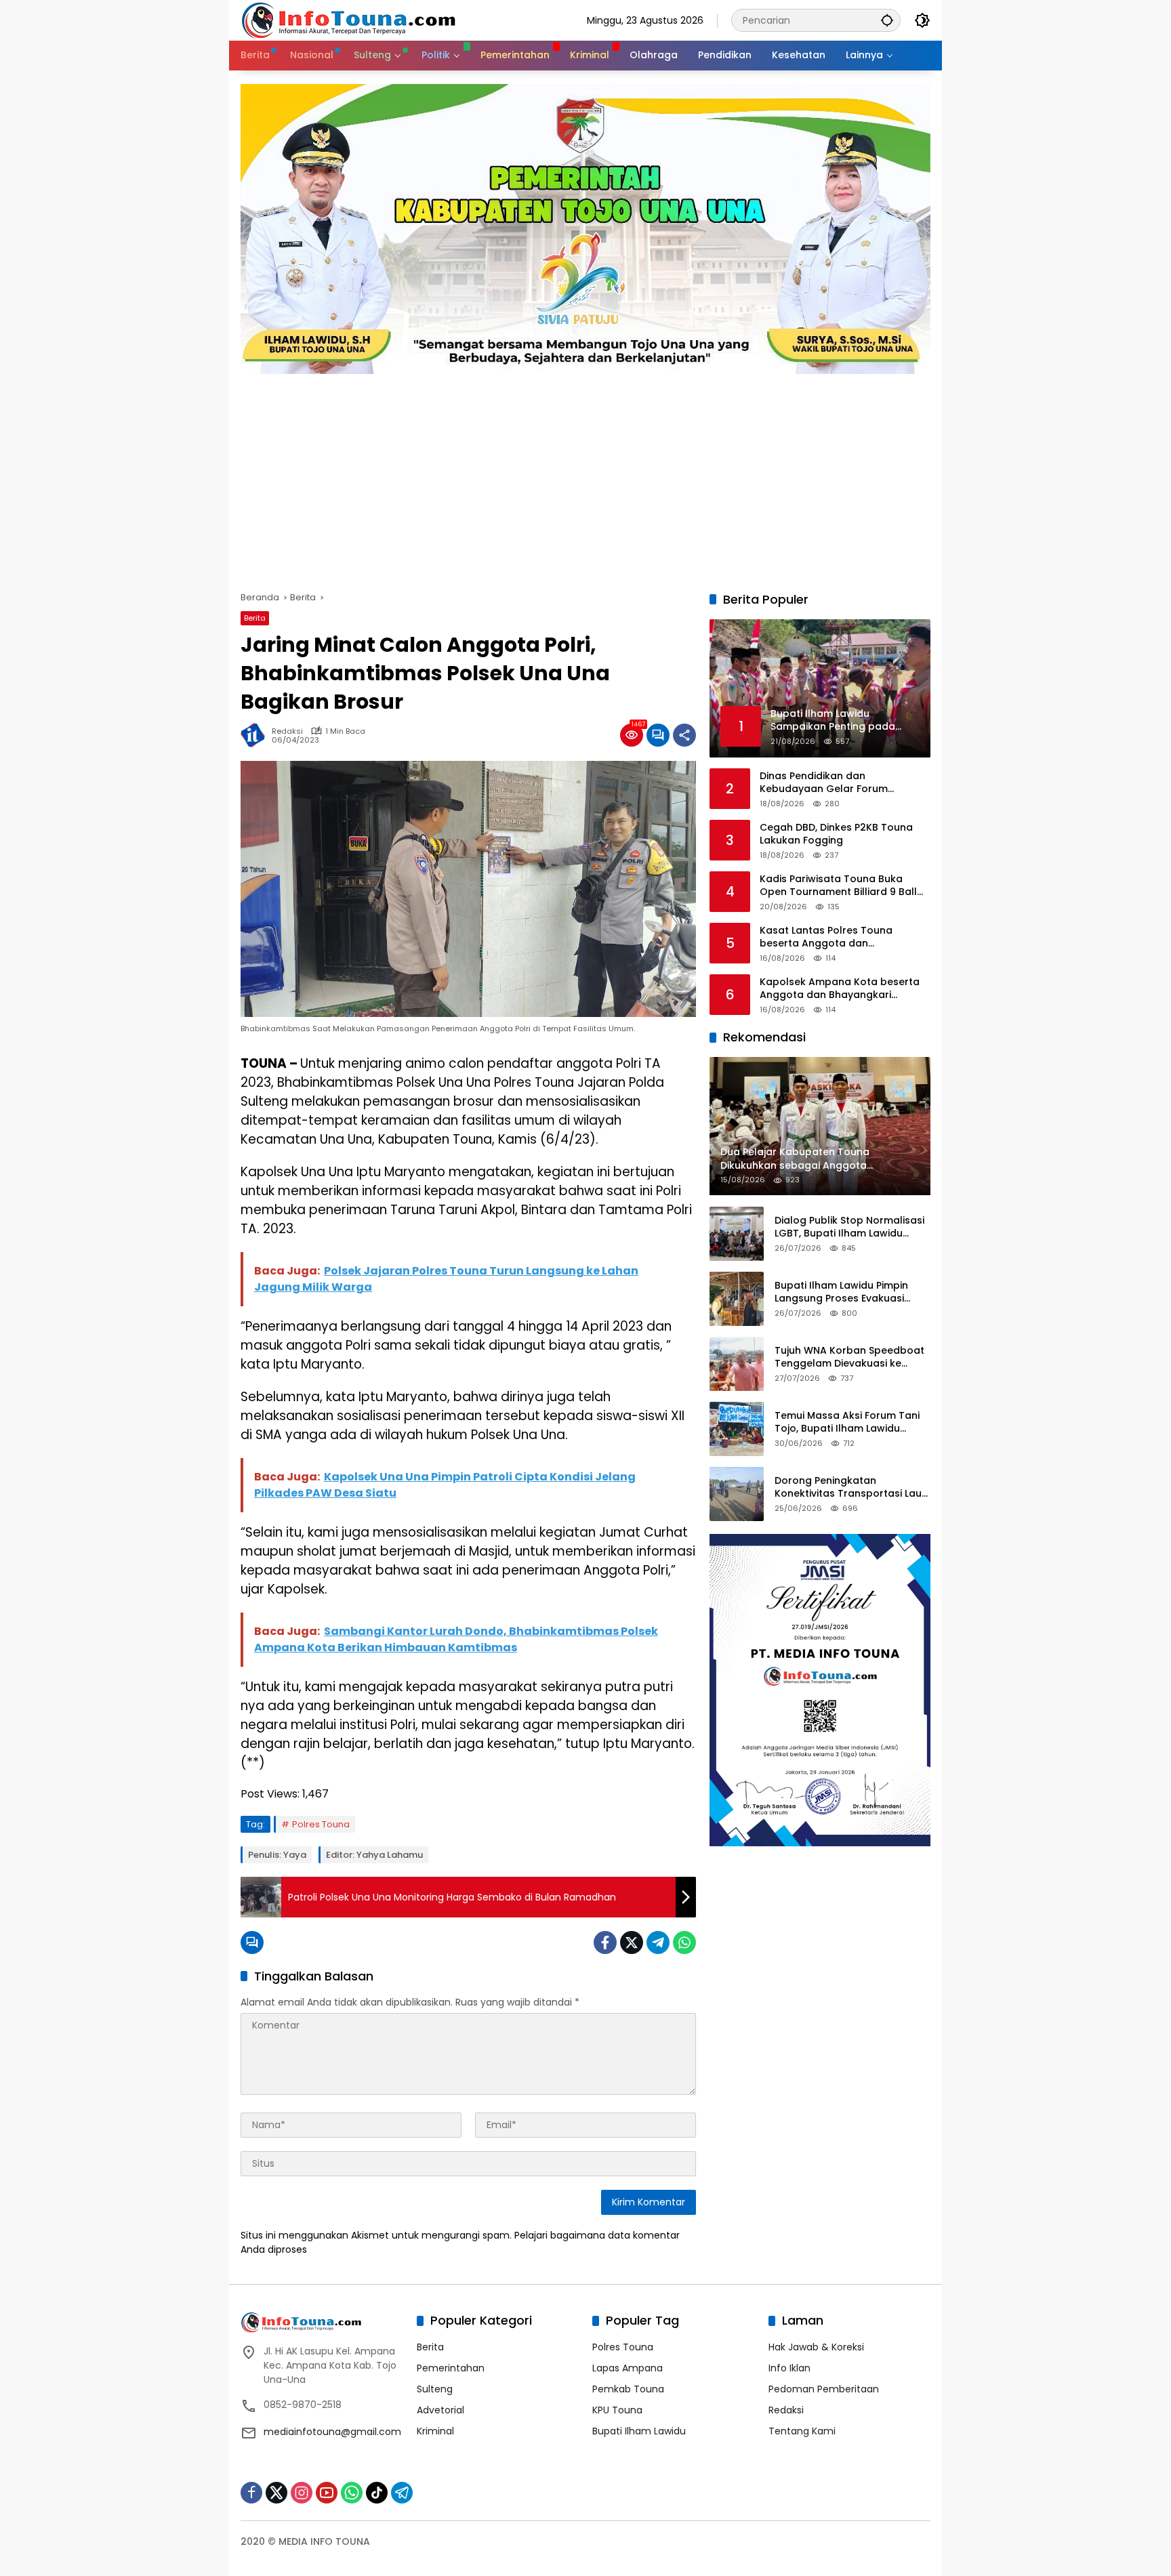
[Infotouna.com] (348, 20)
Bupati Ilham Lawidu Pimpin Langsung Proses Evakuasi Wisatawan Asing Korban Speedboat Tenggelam (841, 1292)
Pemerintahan (451, 2368)
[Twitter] (632, 1943)
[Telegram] (658, 1943)
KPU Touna (617, 2410)
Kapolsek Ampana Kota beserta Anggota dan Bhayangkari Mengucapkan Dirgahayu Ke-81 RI (843, 989)
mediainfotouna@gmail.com (332, 2432)
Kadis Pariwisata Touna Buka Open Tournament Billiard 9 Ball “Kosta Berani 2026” (838, 886)
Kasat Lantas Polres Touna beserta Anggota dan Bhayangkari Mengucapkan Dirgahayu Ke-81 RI (828, 937)
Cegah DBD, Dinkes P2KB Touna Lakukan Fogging (836, 834)
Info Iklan (789, 2368)
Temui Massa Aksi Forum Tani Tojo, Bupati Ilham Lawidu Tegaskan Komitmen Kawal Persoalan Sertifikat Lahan (847, 1422)
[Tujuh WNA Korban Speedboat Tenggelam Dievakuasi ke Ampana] (737, 1364)
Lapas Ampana (628, 2368)
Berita (255, 618)
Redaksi (287, 731)
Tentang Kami (802, 2431)
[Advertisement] (585, 476)
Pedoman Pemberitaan (824, 2389)
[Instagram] (302, 2493)
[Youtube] (327, 2493)
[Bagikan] (684, 735)
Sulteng (435, 2389)
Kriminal (435, 2431)
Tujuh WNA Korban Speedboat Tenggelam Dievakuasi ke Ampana (849, 1357)
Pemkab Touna (628, 2389)
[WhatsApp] (684, 1943)
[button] (887, 20)
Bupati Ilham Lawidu (639, 2431)
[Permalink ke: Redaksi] (256, 735)
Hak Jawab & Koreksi (816, 2347)
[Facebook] (605, 1943)
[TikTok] (377, 2493)
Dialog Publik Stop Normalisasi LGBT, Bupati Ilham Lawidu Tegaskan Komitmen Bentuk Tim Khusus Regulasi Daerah (849, 1227)
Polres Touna (321, 1824)
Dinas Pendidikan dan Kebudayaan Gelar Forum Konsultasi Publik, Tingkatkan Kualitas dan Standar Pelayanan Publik (840, 783)
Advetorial (440, 2410)
